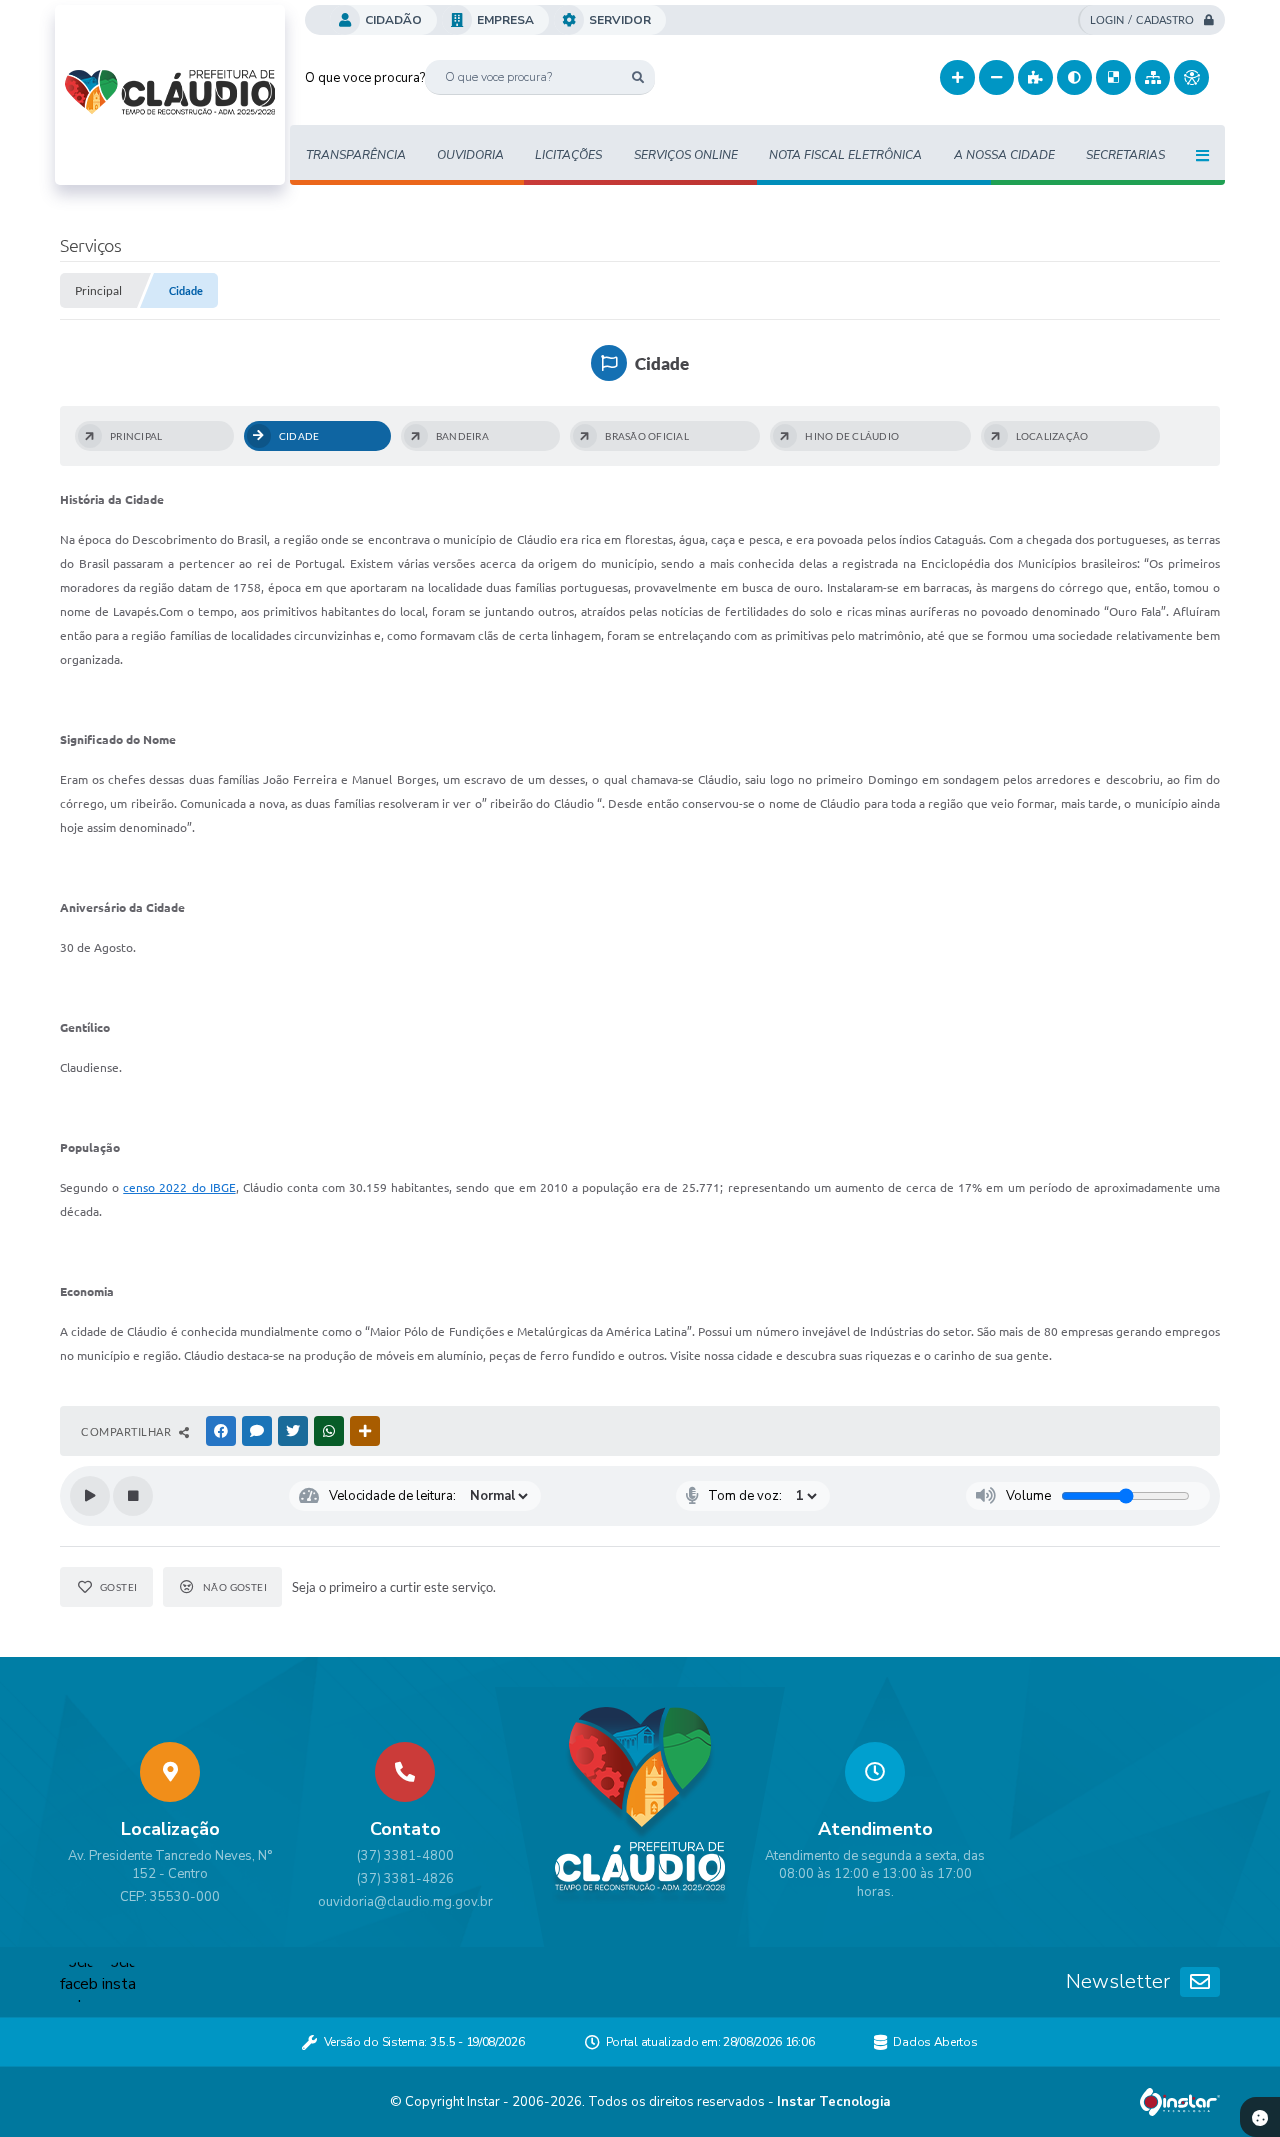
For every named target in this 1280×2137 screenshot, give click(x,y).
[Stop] (133, 1496)
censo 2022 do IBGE (179, 1187)
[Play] (90, 1496)
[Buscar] (637, 77)
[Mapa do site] (1152, 77)
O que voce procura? (365, 78)
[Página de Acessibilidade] (1191, 77)
